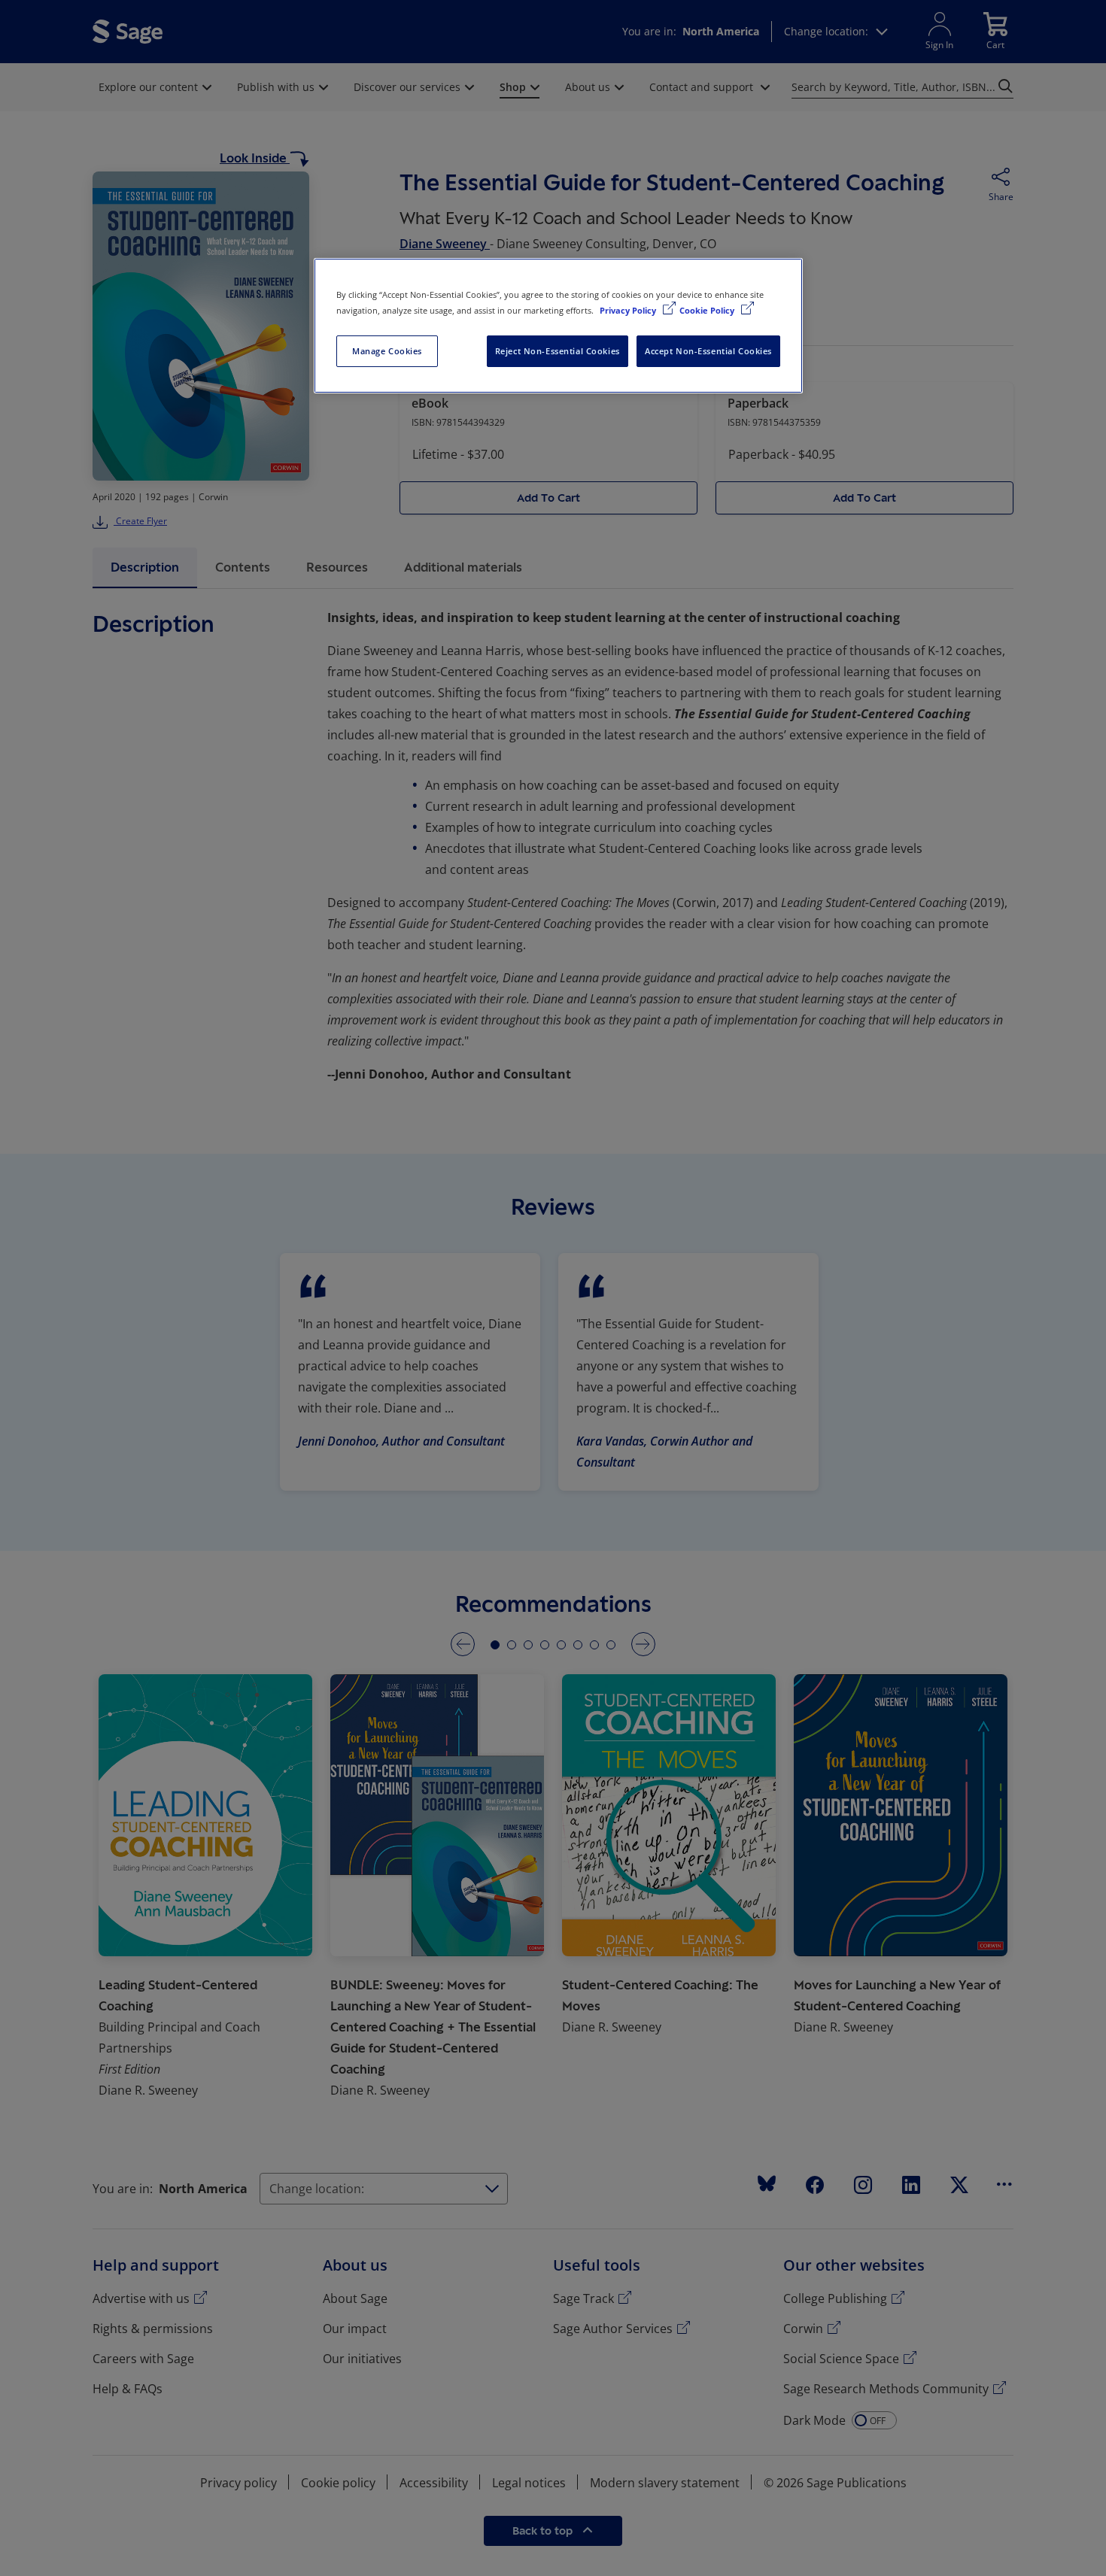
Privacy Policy (629, 310)
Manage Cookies (387, 351)
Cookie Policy (708, 310)
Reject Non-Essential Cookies (558, 351)
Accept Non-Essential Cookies (708, 351)
